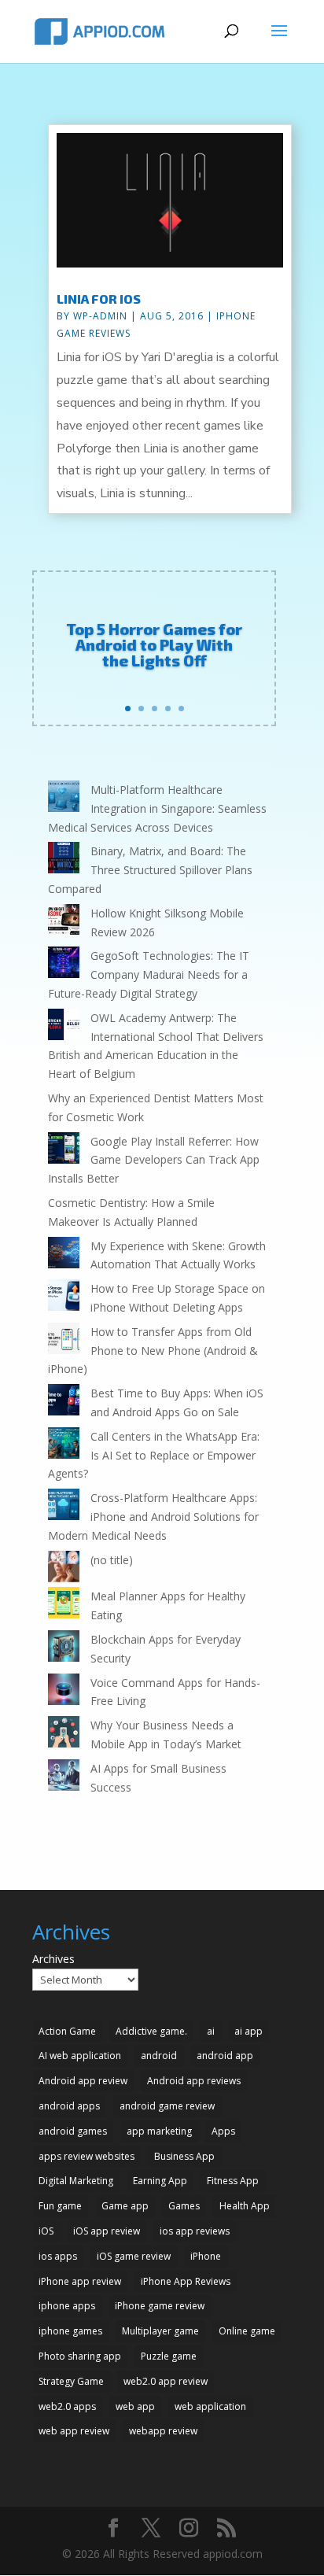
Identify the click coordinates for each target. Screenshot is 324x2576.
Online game (247, 2331)
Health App (245, 2206)
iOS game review (134, 2256)
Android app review (83, 2081)
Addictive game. (151, 2031)
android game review (167, 2106)
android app (225, 2056)
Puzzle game (169, 2356)
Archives (53, 1959)
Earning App (160, 2181)
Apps (223, 2131)
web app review (74, 2431)
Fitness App (233, 2181)
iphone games (70, 2331)
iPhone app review (80, 2281)
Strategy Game (71, 2381)
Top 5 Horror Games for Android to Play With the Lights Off (154, 644)
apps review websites (87, 2156)
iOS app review (107, 2231)
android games (73, 2131)
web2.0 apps (67, 2406)
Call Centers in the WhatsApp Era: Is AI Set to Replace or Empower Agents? (154, 1455)
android (159, 2056)
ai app (249, 2031)
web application (210, 2406)
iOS (46, 2231)
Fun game (60, 2206)
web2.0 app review (166, 2381)
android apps (69, 2106)
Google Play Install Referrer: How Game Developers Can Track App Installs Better (154, 1160)
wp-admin (100, 316)
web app (135, 2406)
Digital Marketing (76, 2181)
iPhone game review (160, 2306)
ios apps (58, 2256)
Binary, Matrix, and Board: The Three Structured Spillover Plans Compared (150, 870)
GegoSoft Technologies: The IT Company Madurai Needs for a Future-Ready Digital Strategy (149, 974)
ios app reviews (195, 2231)
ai (211, 2031)
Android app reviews (194, 2081)
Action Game (67, 2031)
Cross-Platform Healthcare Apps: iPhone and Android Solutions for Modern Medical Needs (153, 1517)
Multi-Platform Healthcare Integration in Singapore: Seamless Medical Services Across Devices (157, 808)
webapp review (163, 2431)
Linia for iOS (99, 299)
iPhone (206, 2256)
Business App (184, 2156)
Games (184, 2206)
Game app (125, 2206)
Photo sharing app (80, 2356)
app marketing (159, 2131)
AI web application (80, 2056)
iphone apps (67, 2306)
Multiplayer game (160, 2331)
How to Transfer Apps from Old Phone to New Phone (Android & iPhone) (153, 1351)
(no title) (112, 1560)
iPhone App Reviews (186, 2281)
